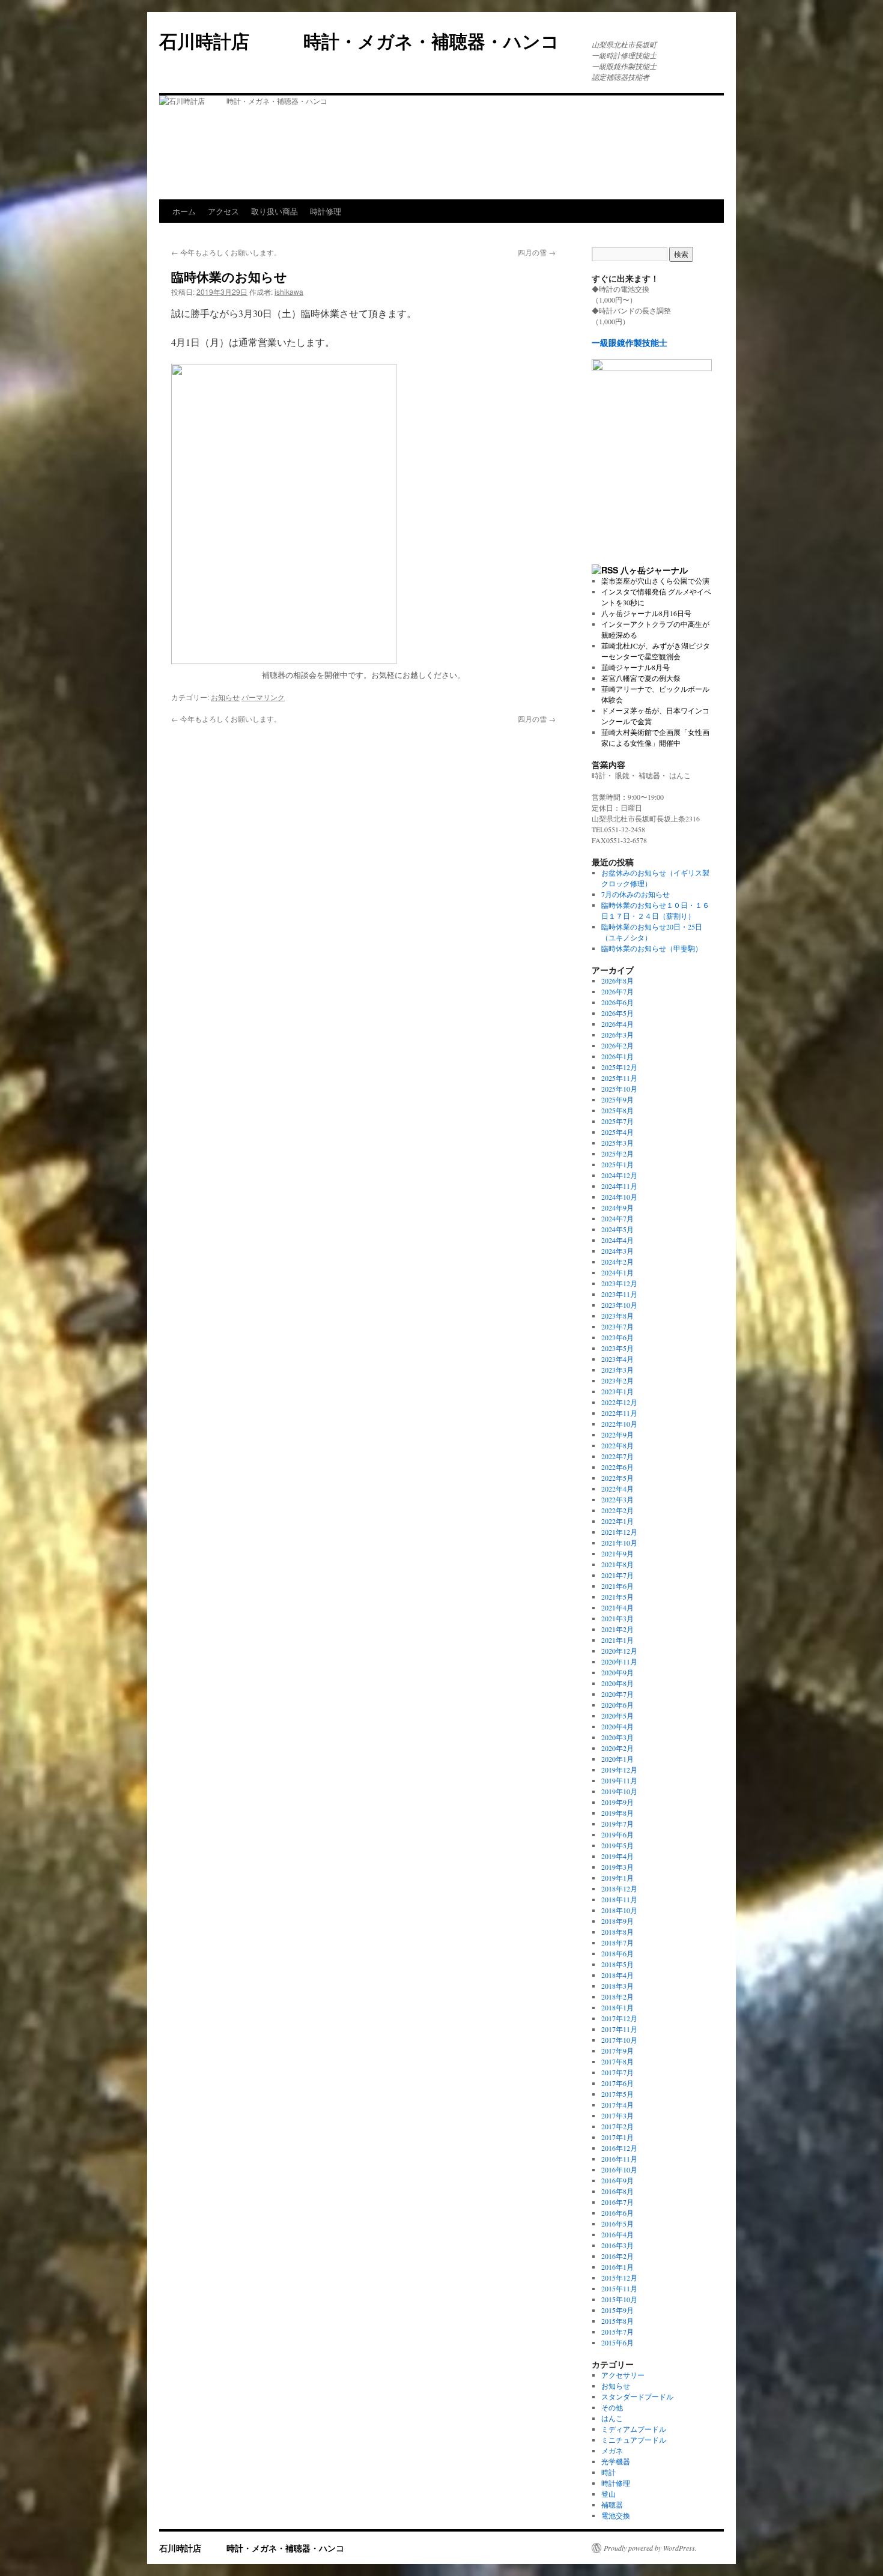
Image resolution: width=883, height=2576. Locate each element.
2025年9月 (617, 1099)
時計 (608, 2472)
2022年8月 (617, 1445)
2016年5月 (617, 2224)
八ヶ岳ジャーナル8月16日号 (646, 613)
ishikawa (289, 292)
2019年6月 (617, 1834)
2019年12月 (619, 1770)
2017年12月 (619, 2018)
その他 (612, 2407)
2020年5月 (617, 1716)
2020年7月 (617, 1694)
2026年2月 (617, 1045)
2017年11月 (619, 2029)
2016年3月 (617, 2245)
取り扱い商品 (275, 211)
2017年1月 (617, 2137)
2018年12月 (619, 1888)
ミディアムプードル (634, 2429)
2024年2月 (617, 1262)
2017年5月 (617, 2094)
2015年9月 (617, 2310)
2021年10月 (619, 1543)
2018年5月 (617, 1964)
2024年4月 (617, 1240)
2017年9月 (617, 2051)
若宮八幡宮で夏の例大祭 (641, 678)
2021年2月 (617, 1629)
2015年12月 (619, 2278)
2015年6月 (617, 2342)
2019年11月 (619, 1780)
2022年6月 (617, 1467)
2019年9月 (617, 1802)
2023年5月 (617, 1348)
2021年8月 (617, 1564)
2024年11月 (619, 1186)
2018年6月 (617, 1953)
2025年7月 (617, 1121)
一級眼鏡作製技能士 (630, 343)
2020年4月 (617, 1726)
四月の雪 (537, 252)
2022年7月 (617, 1456)
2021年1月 (617, 1640)
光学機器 (616, 2461)
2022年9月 (617, 1435)
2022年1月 (617, 1521)
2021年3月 (617, 1618)
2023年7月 (617, 1326)
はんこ (612, 2418)
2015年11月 (619, 2288)
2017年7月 (617, 2072)
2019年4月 (617, 1856)
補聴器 (612, 2505)
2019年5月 (617, 1845)
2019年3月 (617, 1867)
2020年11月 (619, 1661)
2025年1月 (617, 1164)
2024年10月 (619, 1197)
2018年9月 (617, 1921)
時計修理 (326, 211)
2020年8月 (617, 1683)
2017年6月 (617, 2083)
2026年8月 (617, 981)
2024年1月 (617, 1272)
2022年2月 (617, 1510)
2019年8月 (617, 1813)
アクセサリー (623, 2375)
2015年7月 (617, 2332)
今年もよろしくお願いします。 (226, 252)
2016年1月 (617, 2267)
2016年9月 (617, 2180)
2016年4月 (617, 2234)
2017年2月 (617, 2126)
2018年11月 (619, 1899)
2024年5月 (617, 1229)
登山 (608, 2494)
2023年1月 (617, 1391)
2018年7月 (617, 1943)
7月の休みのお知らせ (636, 894)
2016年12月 (619, 2148)
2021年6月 (617, 1586)
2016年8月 (617, 2191)
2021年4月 (617, 1607)
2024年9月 (617, 1208)
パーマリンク (263, 697)
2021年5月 (617, 1597)
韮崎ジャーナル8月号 (636, 667)
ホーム (184, 211)
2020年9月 (617, 1672)
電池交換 (616, 2515)
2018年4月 (617, 1975)
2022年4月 (617, 1489)
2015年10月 (619, 2299)
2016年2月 (617, 2256)
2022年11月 (619, 1413)
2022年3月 (617, 1499)
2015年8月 (617, 2321)
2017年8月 (617, 2061)
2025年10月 (619, 1089)
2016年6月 (617, 2213)
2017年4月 (617, 2105)
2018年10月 (619, 1910)
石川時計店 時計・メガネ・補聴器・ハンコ (368, 41)
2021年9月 (617, 1553)
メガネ (612, 2451)
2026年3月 (617, 1035)
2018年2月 (617, 1997)
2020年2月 (617, 1748)
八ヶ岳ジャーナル (654, 570)
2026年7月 (617, 991)
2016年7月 (617, 2202)
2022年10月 (619, 1424)
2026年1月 (617, 1056)
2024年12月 (619, 1175)
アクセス (223, 211)
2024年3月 (617, 1251)
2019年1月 (617, 1878)
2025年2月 (617, 1153)
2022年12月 (619, 1402)
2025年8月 (617, 1110)
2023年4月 (617, 1359)
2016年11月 (619, 2159)
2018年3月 (617, 1986)
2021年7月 (617, 1575)
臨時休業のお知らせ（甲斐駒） (652, 948)
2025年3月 (617, 1143)
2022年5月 (617, 1478)
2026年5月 (617, 1013)
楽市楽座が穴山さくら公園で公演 (655, 581)
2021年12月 (619, 1532)
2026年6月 (617, 1002)
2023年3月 (617, 1370)
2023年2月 (617, 1380)
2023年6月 (617, 1337)
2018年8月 (617, 1932)
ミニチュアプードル (634, 2440)
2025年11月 (619, 1078)
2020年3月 (617, 1737)
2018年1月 (617, 2007)
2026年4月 (617, 1024)
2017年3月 (617, 2115)
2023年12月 (619, 1283)
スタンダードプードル (637, 2396)
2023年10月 (619, 1305)
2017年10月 (619, 2040)
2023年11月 (619, 1294)
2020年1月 (617, 1759)
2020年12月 (619, 1651)
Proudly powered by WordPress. (650, 2548)
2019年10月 (619, 1791)
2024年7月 (617, 1218)
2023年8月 (617, 1316)
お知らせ (225, 697)
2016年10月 (619, 2169)
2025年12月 (619, 1067)
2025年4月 (617, 1132)
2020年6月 (617, 1705)
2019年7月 (617, 1824)
